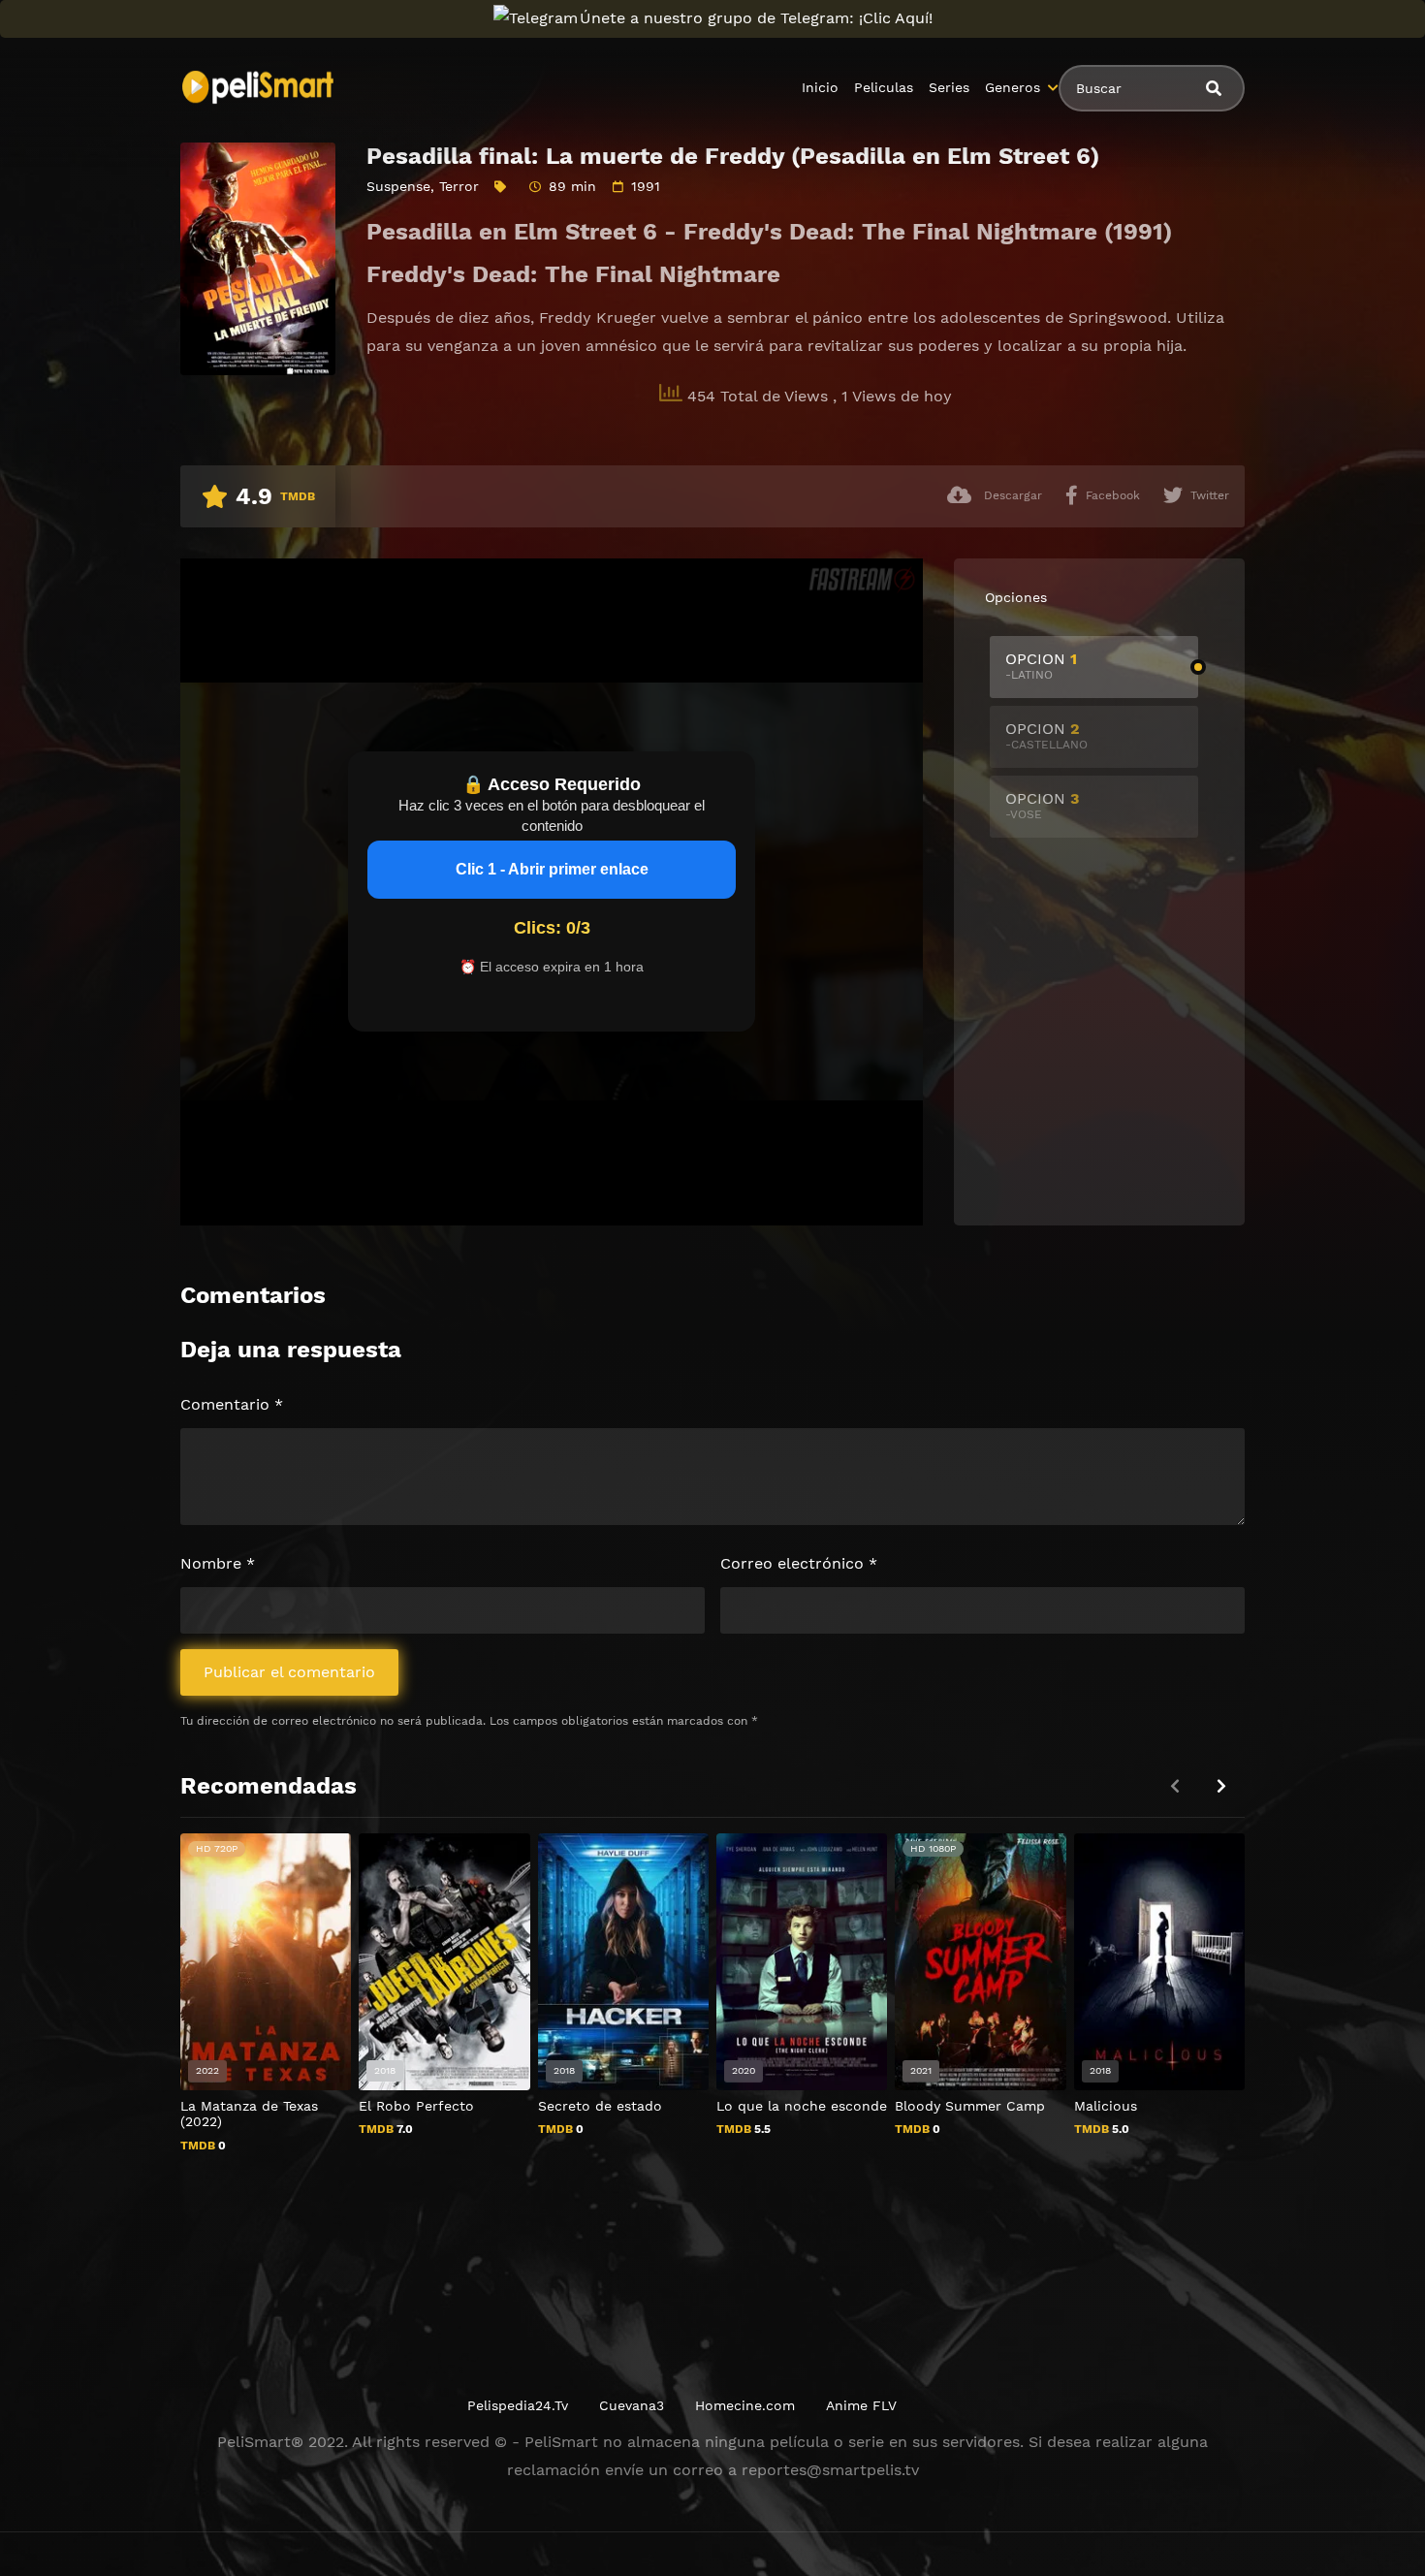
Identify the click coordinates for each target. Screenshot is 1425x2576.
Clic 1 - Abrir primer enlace (552, 869)
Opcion (1041, 666)
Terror (459, 186)
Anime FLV (861, 2405)
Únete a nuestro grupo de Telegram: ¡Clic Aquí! (756, 18)
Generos (1013, 87)
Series (949, 87)
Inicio (820, 87)
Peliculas (884, 87)
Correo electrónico (799, 1563)
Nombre (218, 1563)
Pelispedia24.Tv (518, 2405)
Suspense (398, 186)
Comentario (232, 1404)
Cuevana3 (632, 2405)
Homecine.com (745, 2405)
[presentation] (1221, 1786)
